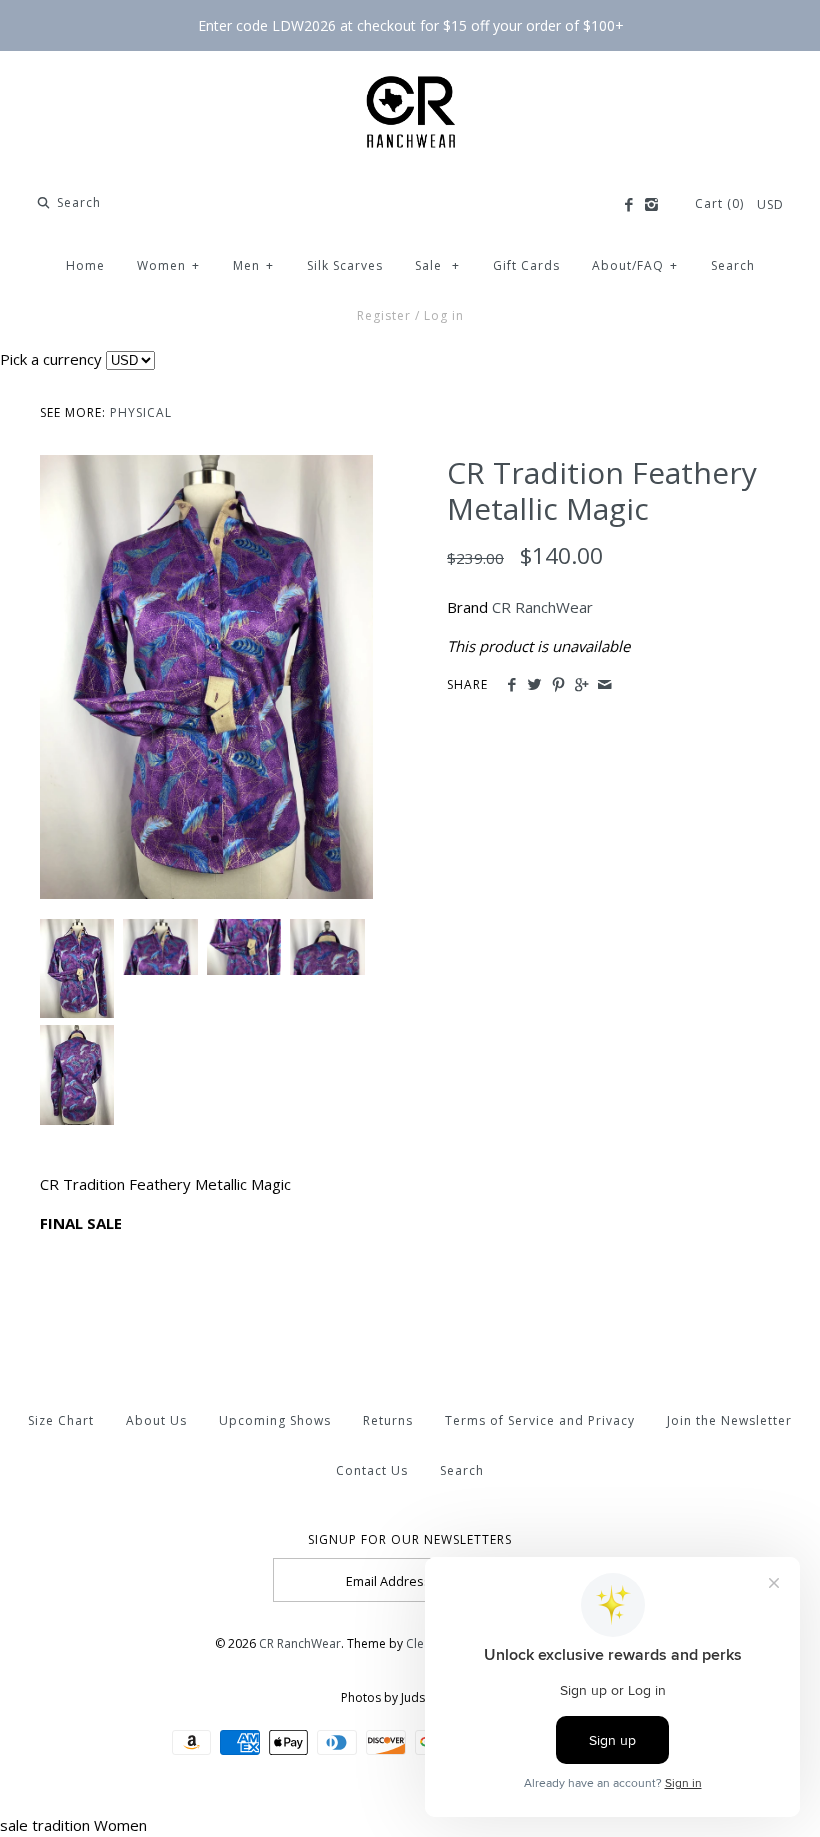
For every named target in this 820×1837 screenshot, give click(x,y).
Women (168, 265)
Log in (444, 315)
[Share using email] (604, 685)
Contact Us (372, 1470)
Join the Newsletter (729, 1420)
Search (733, 265)
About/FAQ (635, 265)
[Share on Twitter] (534, 685)
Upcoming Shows (275, 1420)
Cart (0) (721, 203)
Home (85, 265)
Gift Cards (526, 265)
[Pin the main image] (558, 685)
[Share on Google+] (581, 685)
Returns (388, 1420)
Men (253, 265)
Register (384, 315)
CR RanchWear (542, 607)
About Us (156, 1420)
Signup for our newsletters (410, 1540)
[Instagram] (651, 205)
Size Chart (61, 1420)
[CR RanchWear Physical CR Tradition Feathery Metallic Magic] (206, 467)
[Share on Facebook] (511, 685)
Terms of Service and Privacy (540, 1420)
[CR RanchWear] (410, 83)
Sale (437, 265)
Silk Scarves (345, 265)
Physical (141, 412)
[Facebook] (627, 205)
